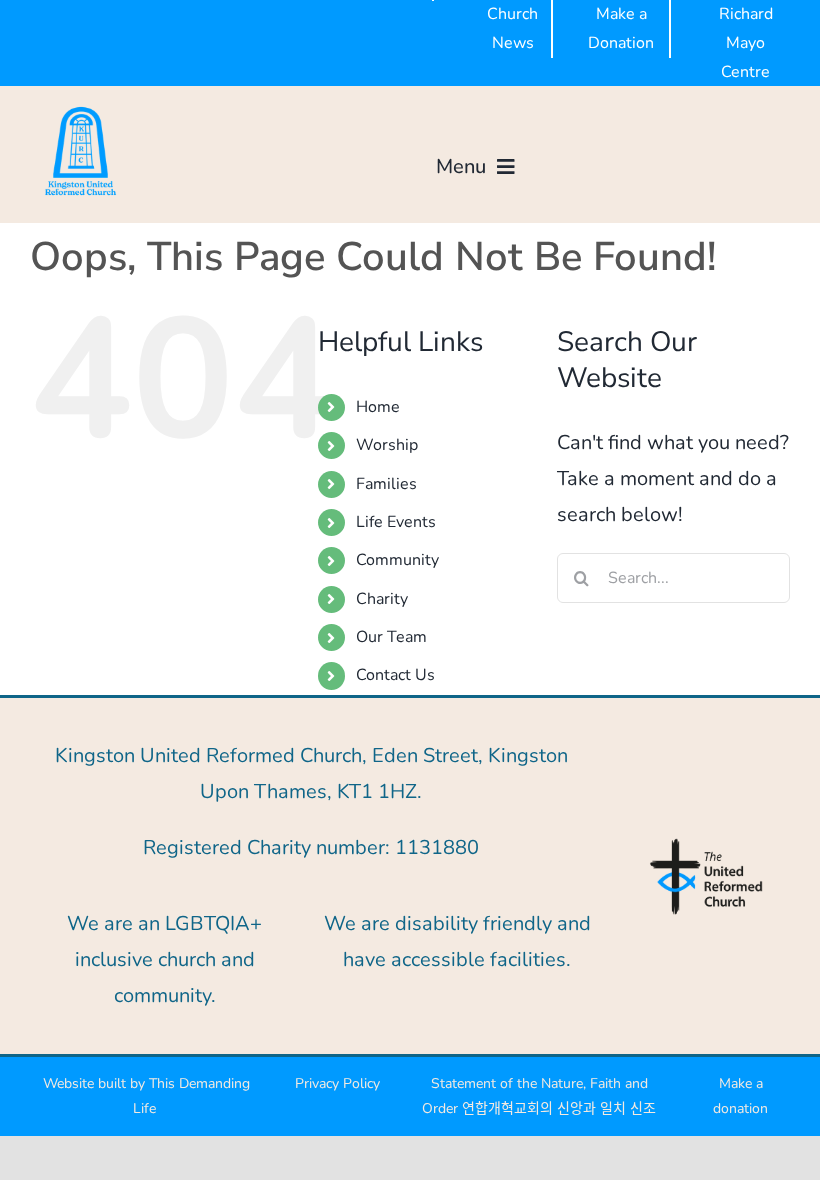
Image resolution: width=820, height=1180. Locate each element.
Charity (382, 599)
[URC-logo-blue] (706, 844)
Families (386, 484)
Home (378, 407)
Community (397, 560)
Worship (387, 445)
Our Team (391, 637)
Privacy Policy (337, 1083)
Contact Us (395, 675)
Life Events (396, 522)
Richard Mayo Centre (746, 43)
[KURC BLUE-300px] (80, 110)
